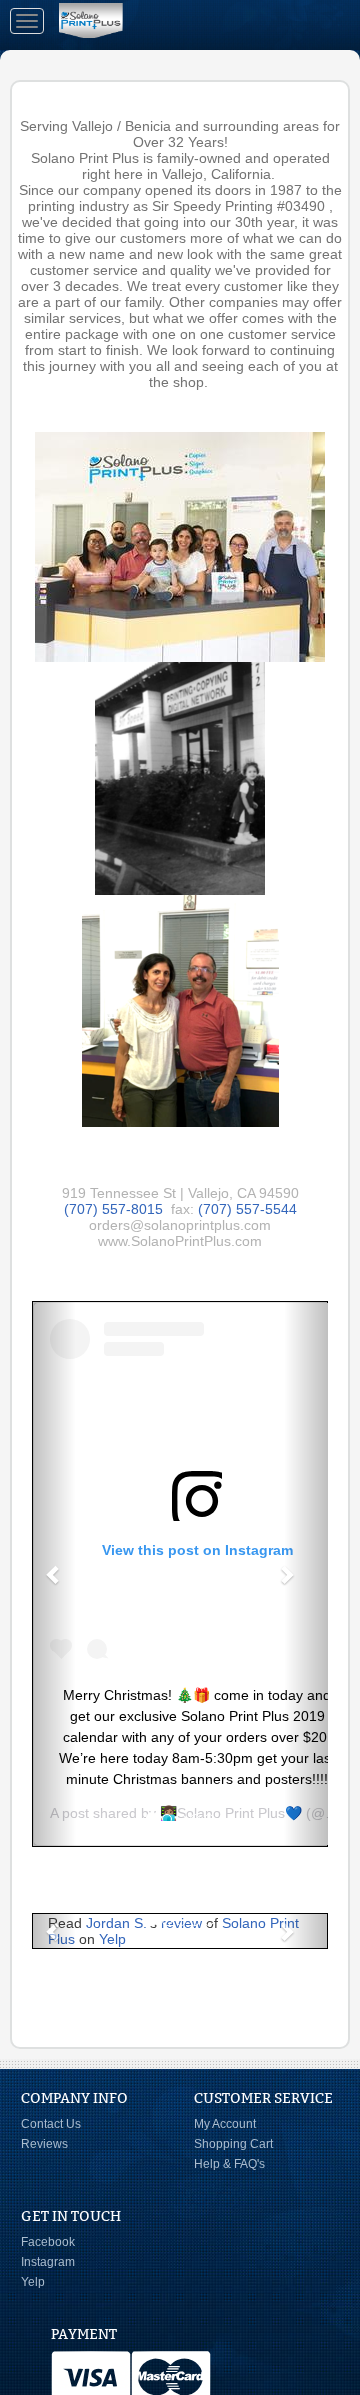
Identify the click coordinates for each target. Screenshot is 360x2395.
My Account (225, 2124)
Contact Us (51, 2124)
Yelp (112, 1939)
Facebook (48, 2242)
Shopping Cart (233, 2144)
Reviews (44, 2144)
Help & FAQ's (229, 2164)
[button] (54, 1574)
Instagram (48, 2262)
